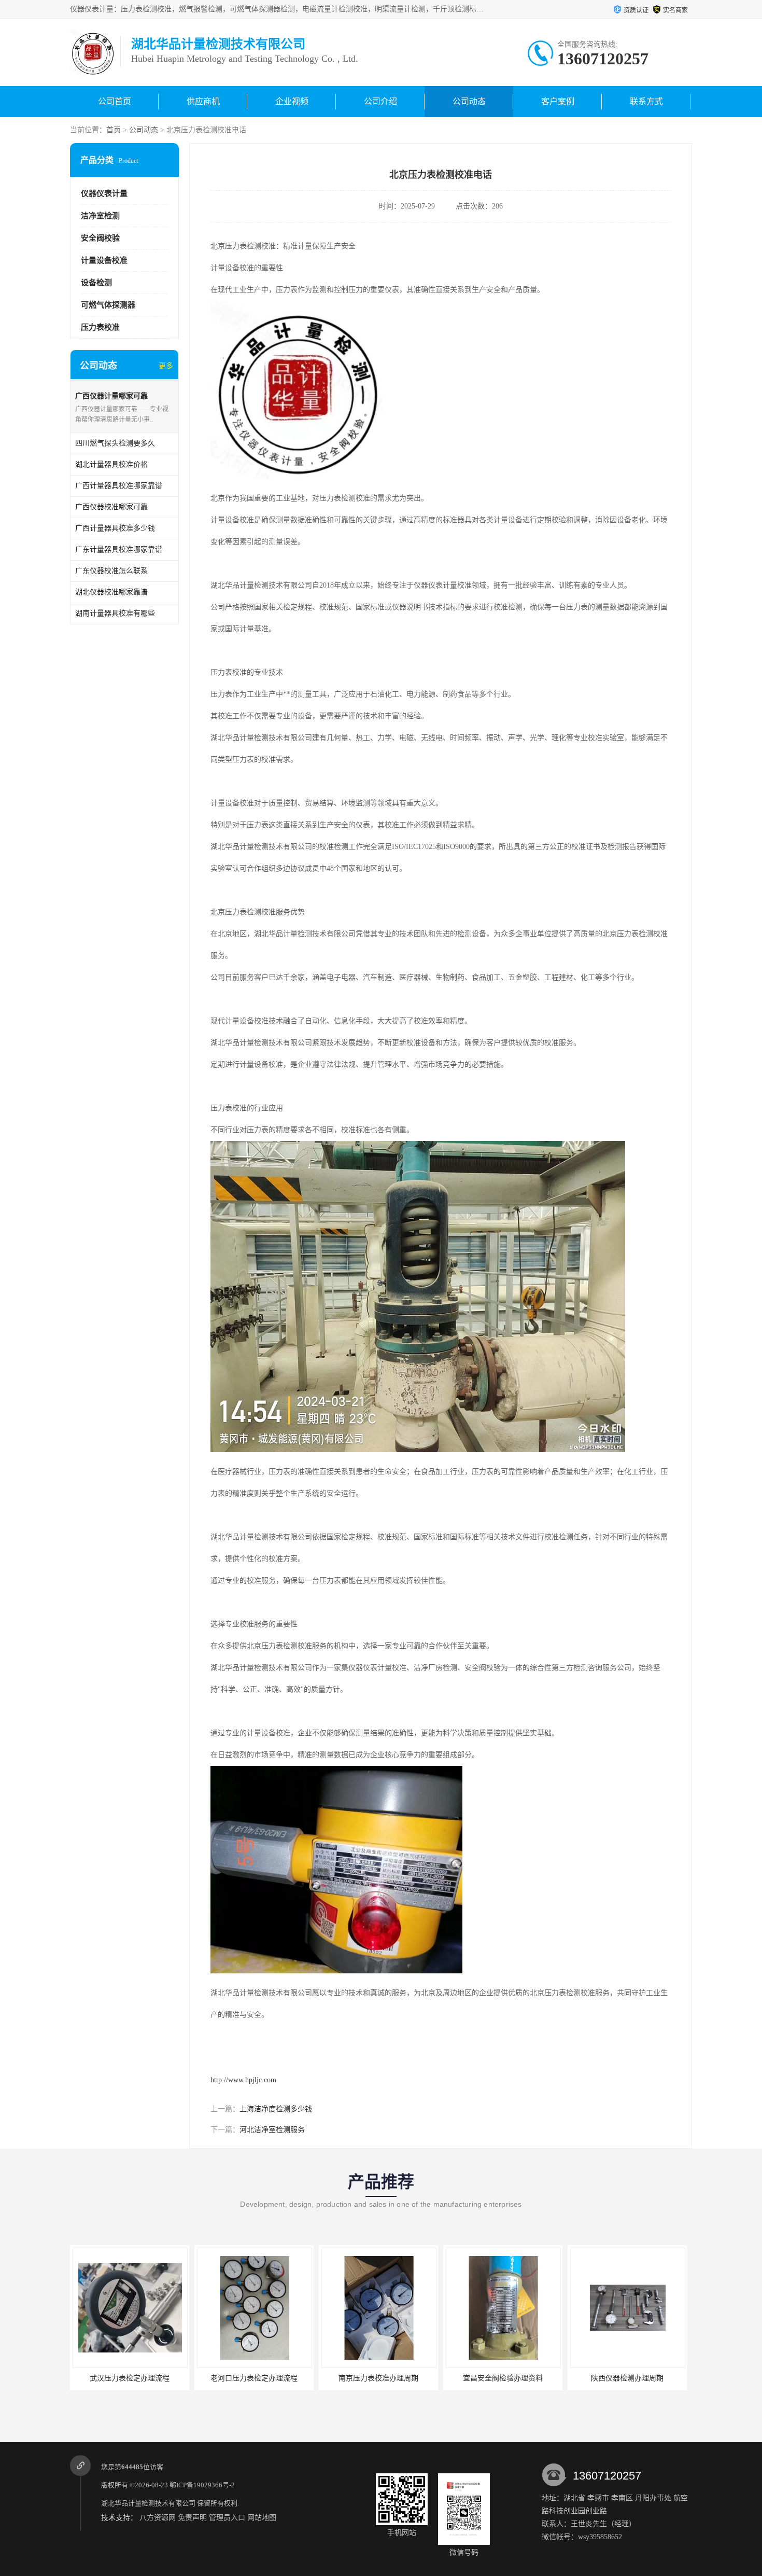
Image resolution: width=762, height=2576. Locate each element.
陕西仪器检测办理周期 (627, 2378)
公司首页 (115, 101)
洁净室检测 (100, 216)
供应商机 (203, 101)
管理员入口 (227, 2518)
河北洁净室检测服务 (272, 2130)
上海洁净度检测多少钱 (276, 2109)
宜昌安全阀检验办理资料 (503, 2378)
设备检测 (96, 283)
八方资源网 (158, 2518)
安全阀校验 (100, 238)
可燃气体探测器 (108, 305)
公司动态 (469, 101)
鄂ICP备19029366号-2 (202, 2485)
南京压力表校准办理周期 (378, 2378)
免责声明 (192, 2518)
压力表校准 (100, 327)
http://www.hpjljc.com (243, 2080)
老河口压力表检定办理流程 (254, 2378)
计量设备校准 (104, 260)
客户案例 (558, 101)
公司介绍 (380, 101)
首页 (114, 130)
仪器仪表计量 (104, 193)
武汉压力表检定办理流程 (130, 2378)
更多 (166, 366)
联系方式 (646, 101)
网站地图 (262, 2518)
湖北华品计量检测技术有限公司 (148, 2503)
